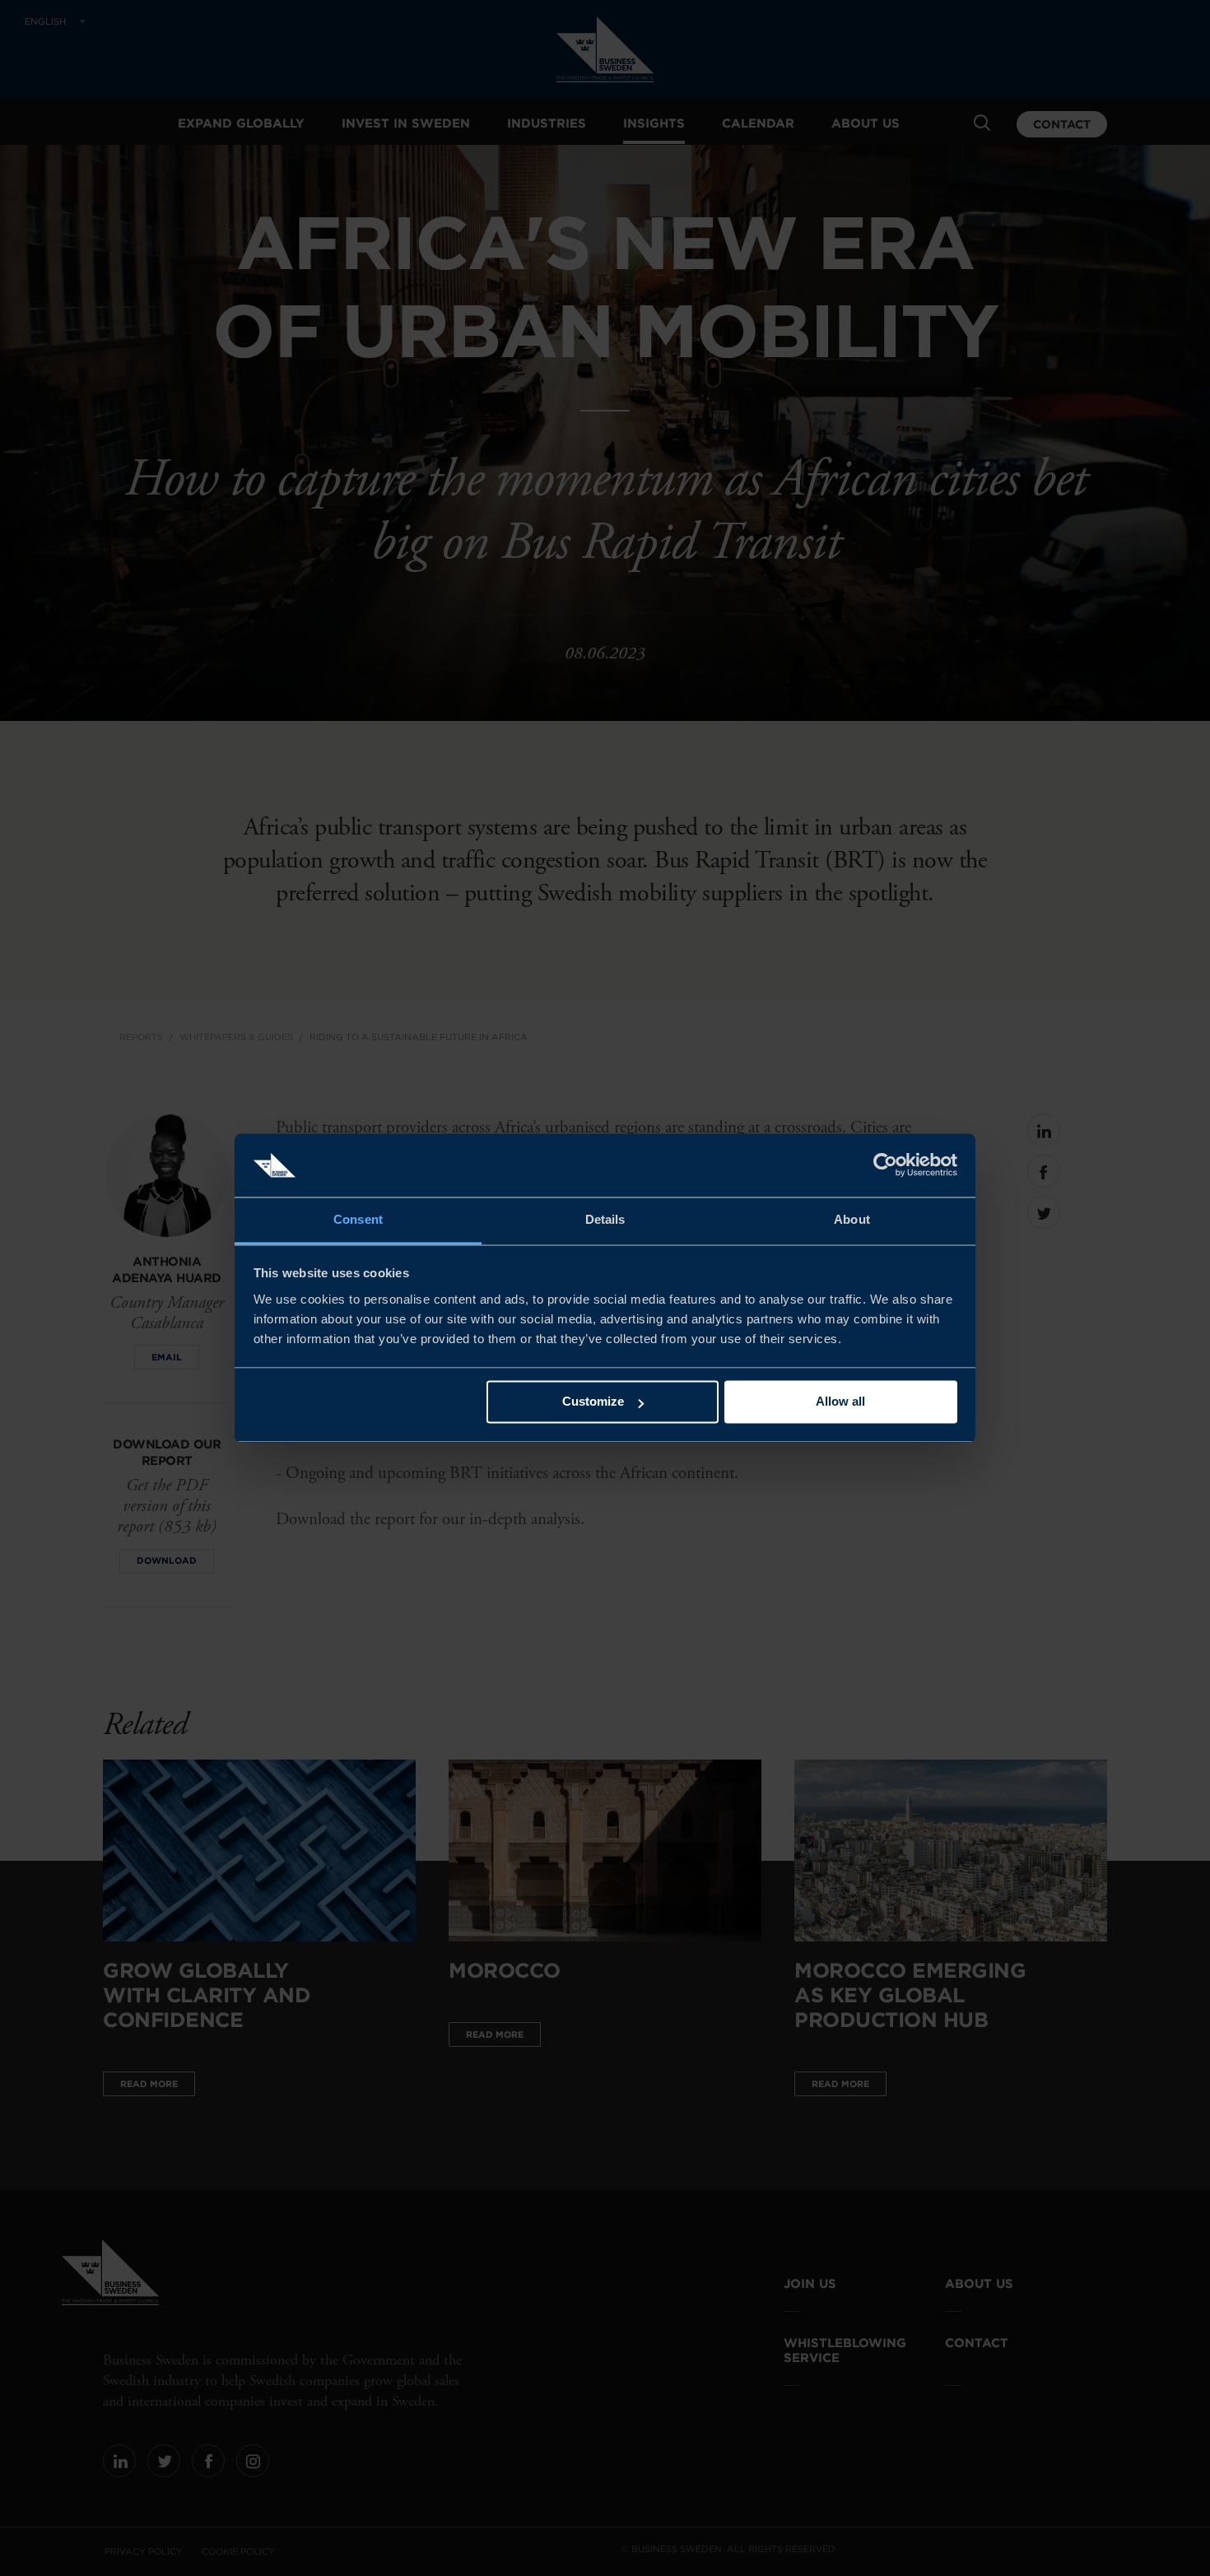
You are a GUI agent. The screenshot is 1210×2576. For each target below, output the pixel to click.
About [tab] (852, 1219)
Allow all (840, 1402)
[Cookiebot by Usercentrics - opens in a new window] (885, 1165)
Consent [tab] (358, 1219)
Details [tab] (605, 1219)
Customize (593, 1402)
